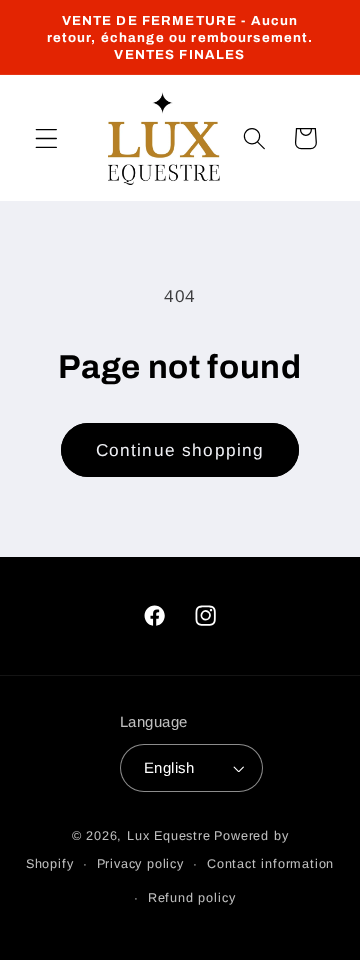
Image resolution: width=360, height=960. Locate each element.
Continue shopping (180, 450)
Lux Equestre (169, 836)
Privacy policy (140, 864)
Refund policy (191, 898)
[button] (46, 138)
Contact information (270, 864)
